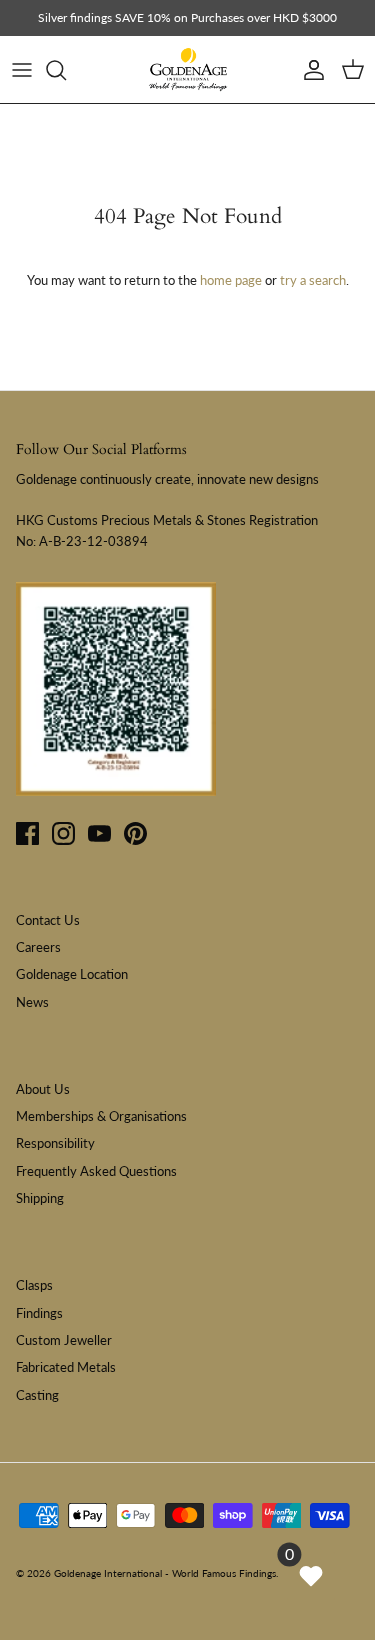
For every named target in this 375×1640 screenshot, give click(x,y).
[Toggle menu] (22, 70)
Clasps (34, 1285)
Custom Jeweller (64, 1340)
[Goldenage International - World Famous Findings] (188, 70)
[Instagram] (63, 833)
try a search (313, 280)
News (32, 1002)
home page (231, 280)
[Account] (309, 70)
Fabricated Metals (66, 1367)
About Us (43, 1089)
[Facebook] (27, 833)
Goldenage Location (72, 974)
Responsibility (55, 1143)
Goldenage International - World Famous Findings (165, 1573)
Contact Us (48, 920)
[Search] (66, 70)
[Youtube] (99, 833)
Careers (38, 947)
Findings (39, 1313)
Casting (37, 1395)
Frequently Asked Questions (96, 1171)
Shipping (40, 1198)
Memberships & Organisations (101, 1116)
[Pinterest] (135, 833)
